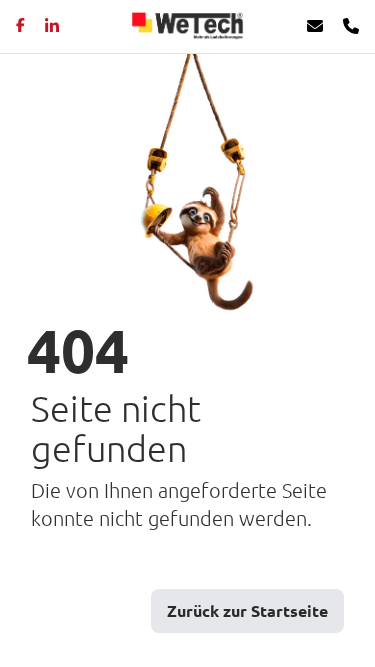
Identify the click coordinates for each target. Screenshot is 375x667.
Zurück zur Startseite (247, 611)
